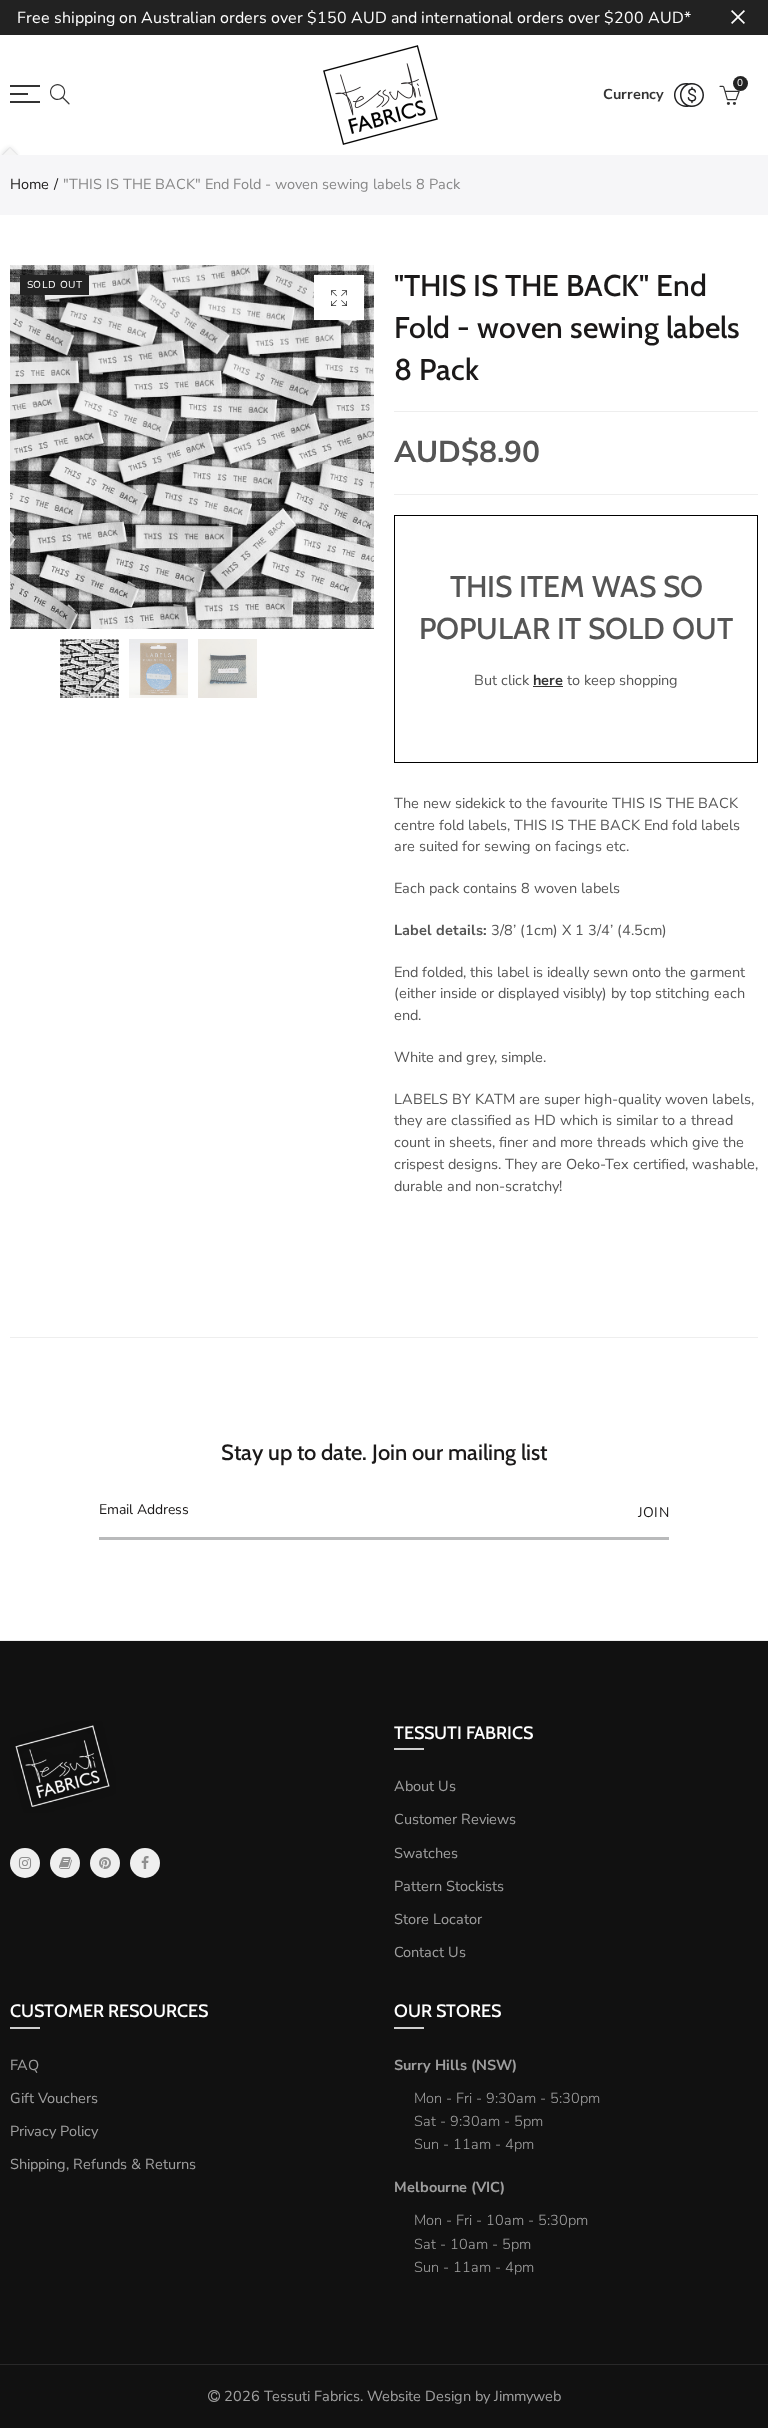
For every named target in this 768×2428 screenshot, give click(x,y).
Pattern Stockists (449, 1886)
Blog (65, 1863)
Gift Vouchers (54, 2098)
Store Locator (438, 1919)
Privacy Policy (54, 2131)
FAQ (24, 2065)
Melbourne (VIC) (449, 2187)
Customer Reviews (455, 1819)
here (548, 680)
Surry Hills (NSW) (455, 2065)
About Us (425, 1786)
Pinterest (105, 1863)
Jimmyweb (527, 2396)
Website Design (419, 2396)
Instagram (25, 1863)
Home (29, 184)
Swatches (426, 1853)
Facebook (145, 1863)
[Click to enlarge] (339, 297)
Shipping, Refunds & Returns (103, 2164)
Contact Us (430, 1952)
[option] (192, 447)
